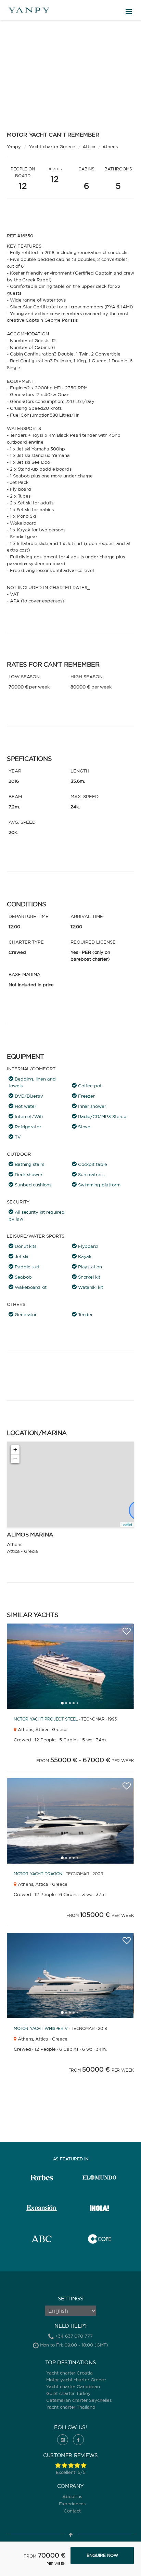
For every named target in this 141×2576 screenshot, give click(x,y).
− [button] (15, 1459)
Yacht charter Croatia (69, 2373)
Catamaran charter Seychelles (79, 2400)
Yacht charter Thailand (71, 2407)
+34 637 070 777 (74, 2336)
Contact (72, 2511)
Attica (89, 147)
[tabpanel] (70, 1666)
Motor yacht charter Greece (76, 2380)
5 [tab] (79, 1705)
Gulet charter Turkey (68, 2393)
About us (72, 2496)
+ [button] (15, 1450)
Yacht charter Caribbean (73, 2386)
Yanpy (14, 147)
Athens (110, 147)
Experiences (72, 2504)
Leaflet (127, 1524)
